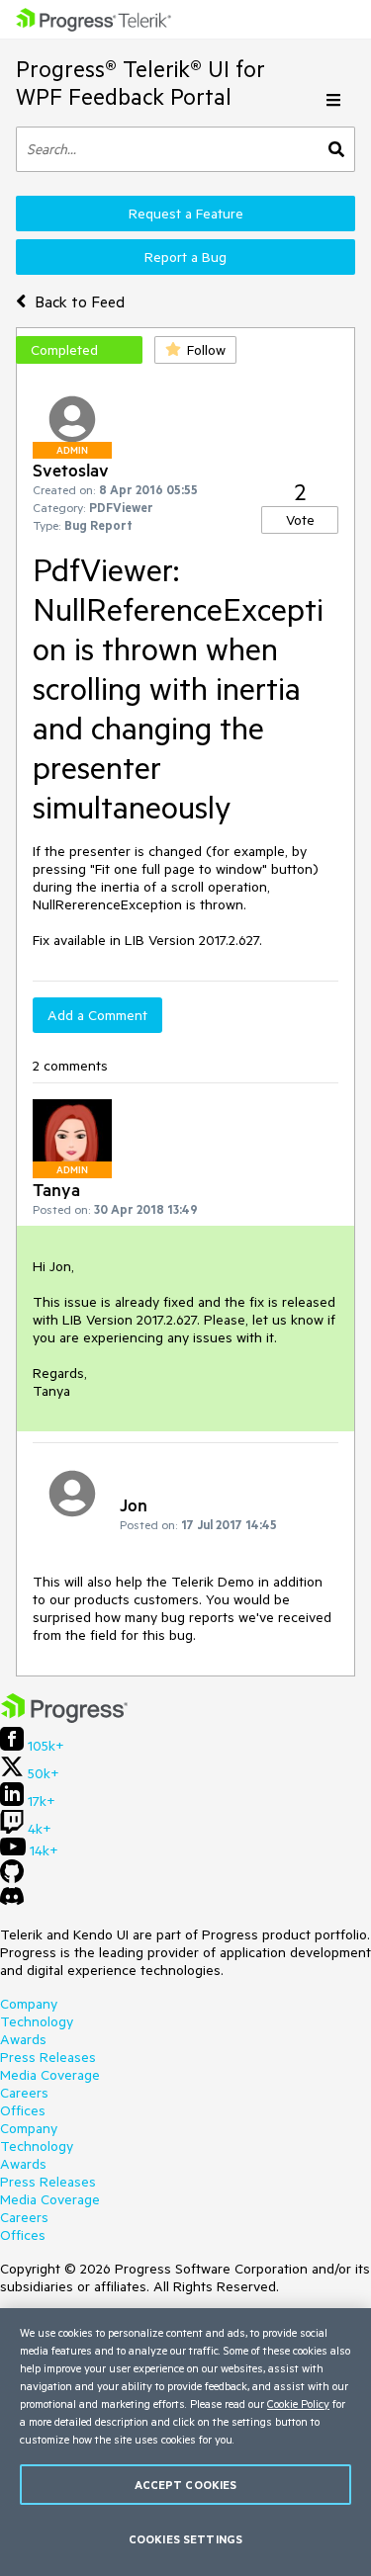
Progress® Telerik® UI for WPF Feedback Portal (140, 83)
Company (29, 2004)
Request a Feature (186, 214)
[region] (185, 2442)
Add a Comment (97, 1015)
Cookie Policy (298, 2404)
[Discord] (12, 1901)
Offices (23, 2110)
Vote (300, 520)
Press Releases (48, 2057)
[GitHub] (12, 1878)
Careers (24, 2093)
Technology (37, 2021)
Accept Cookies (186, 2485)
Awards (23, 2039)
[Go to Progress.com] (64, 1718)
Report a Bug (185, 257)
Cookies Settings (185, 2539)
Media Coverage (50, 2075)
